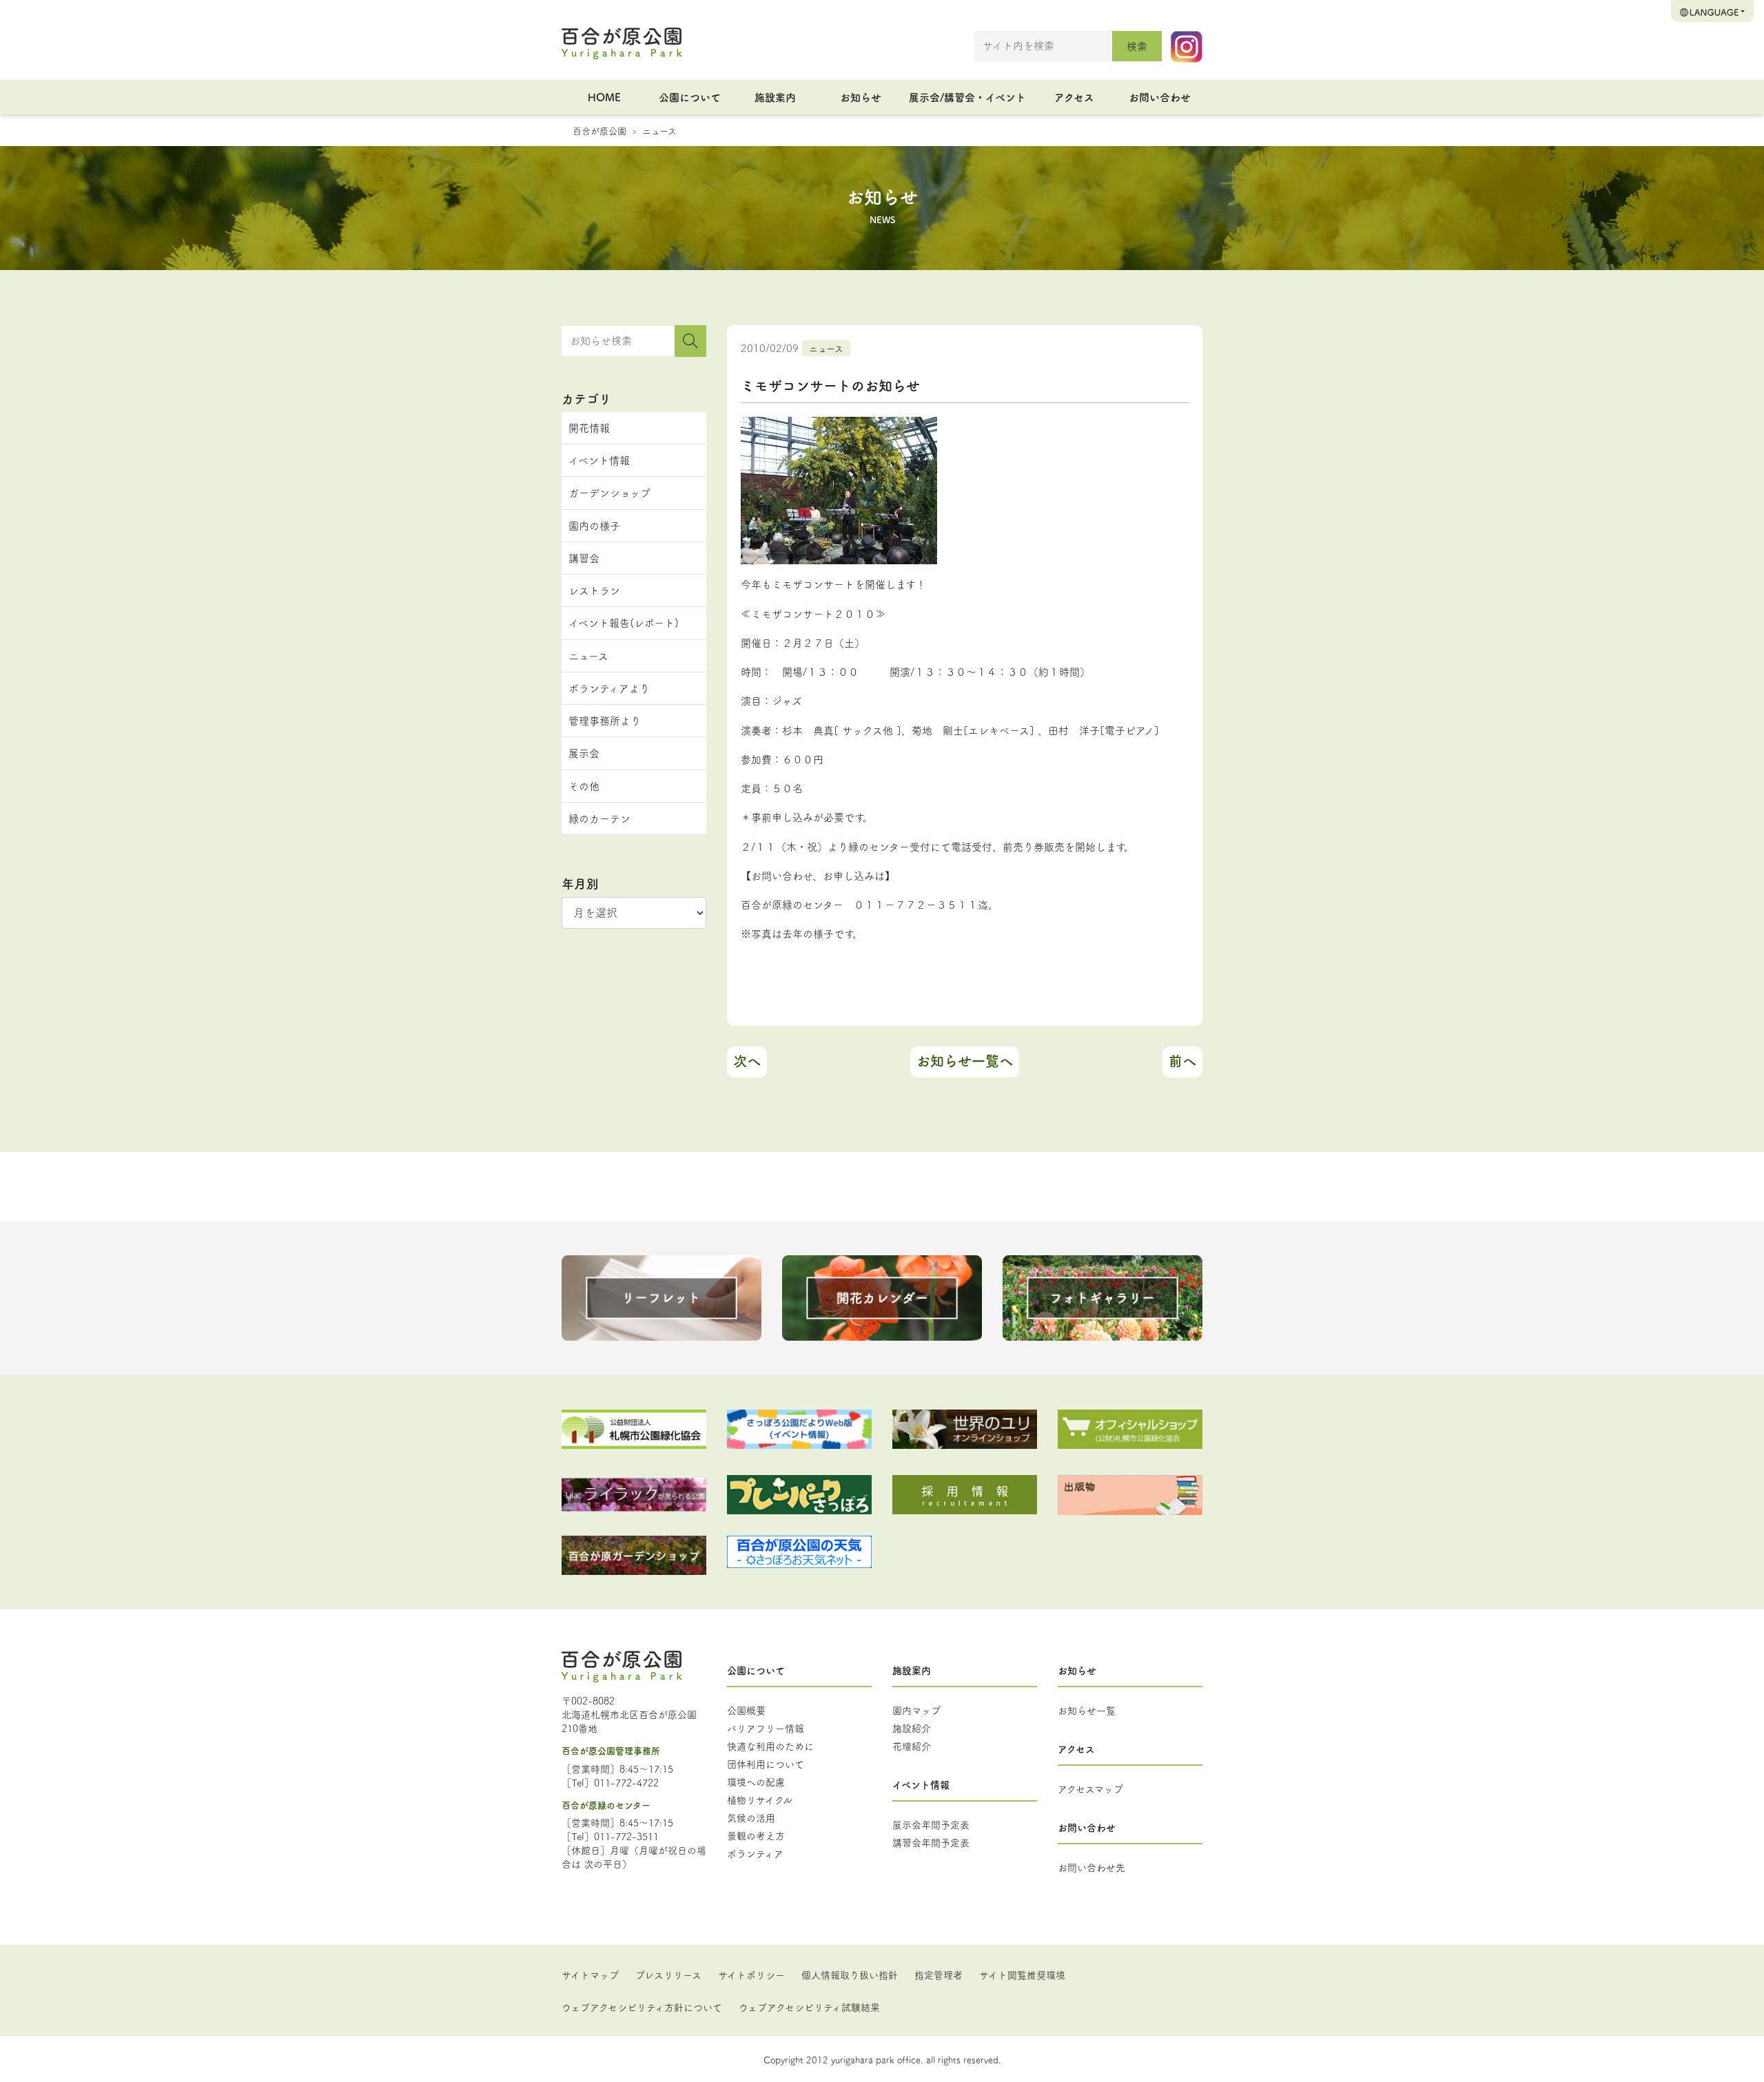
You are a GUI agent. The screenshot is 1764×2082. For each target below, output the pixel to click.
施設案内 (775, 97)
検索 (1137, 46)
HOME (604, 97)
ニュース (659, 130)
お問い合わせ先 (1091, 1867)
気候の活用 (751, 1817)
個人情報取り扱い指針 (850, 1975)
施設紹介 (912, 1728)
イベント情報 (599, 460)
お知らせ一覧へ (965, 1061)
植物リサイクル (760, 1800)
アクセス (1074, 97)
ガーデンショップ (609, 492)
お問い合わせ (1160, 97)
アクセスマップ (1090, 1789)
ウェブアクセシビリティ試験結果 (809, 2007)
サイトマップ (590, 1975)
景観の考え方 (756, 1835)
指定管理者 (939, 1975)
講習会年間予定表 (931, 1842)
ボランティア (755, 1853)
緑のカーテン (599, 818)
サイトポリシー (751, 1975)
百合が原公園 (599, 130)
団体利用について (766, 1764)
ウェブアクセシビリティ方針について (642, 2007)
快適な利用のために (770, 1746)
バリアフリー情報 (766, 1728)
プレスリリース (668, 1975)
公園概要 (746, 1710)
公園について (690, 97)
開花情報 (589, 427)
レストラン (594, 590)
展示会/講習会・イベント (967, 97)
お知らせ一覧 (1087, 1710)
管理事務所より (605, 720)
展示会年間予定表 (931, 1824)
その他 (584, 786)
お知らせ (861, 97)
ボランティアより (609, 688)
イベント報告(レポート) (624, 622)
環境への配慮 (756, 1782)
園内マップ (916, 1710)
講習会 (584, 558)
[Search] (690, 341)
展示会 (584, 753)
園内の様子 (594, 525)
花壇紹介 (912, 1746)
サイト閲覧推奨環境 (1022, 1975)
